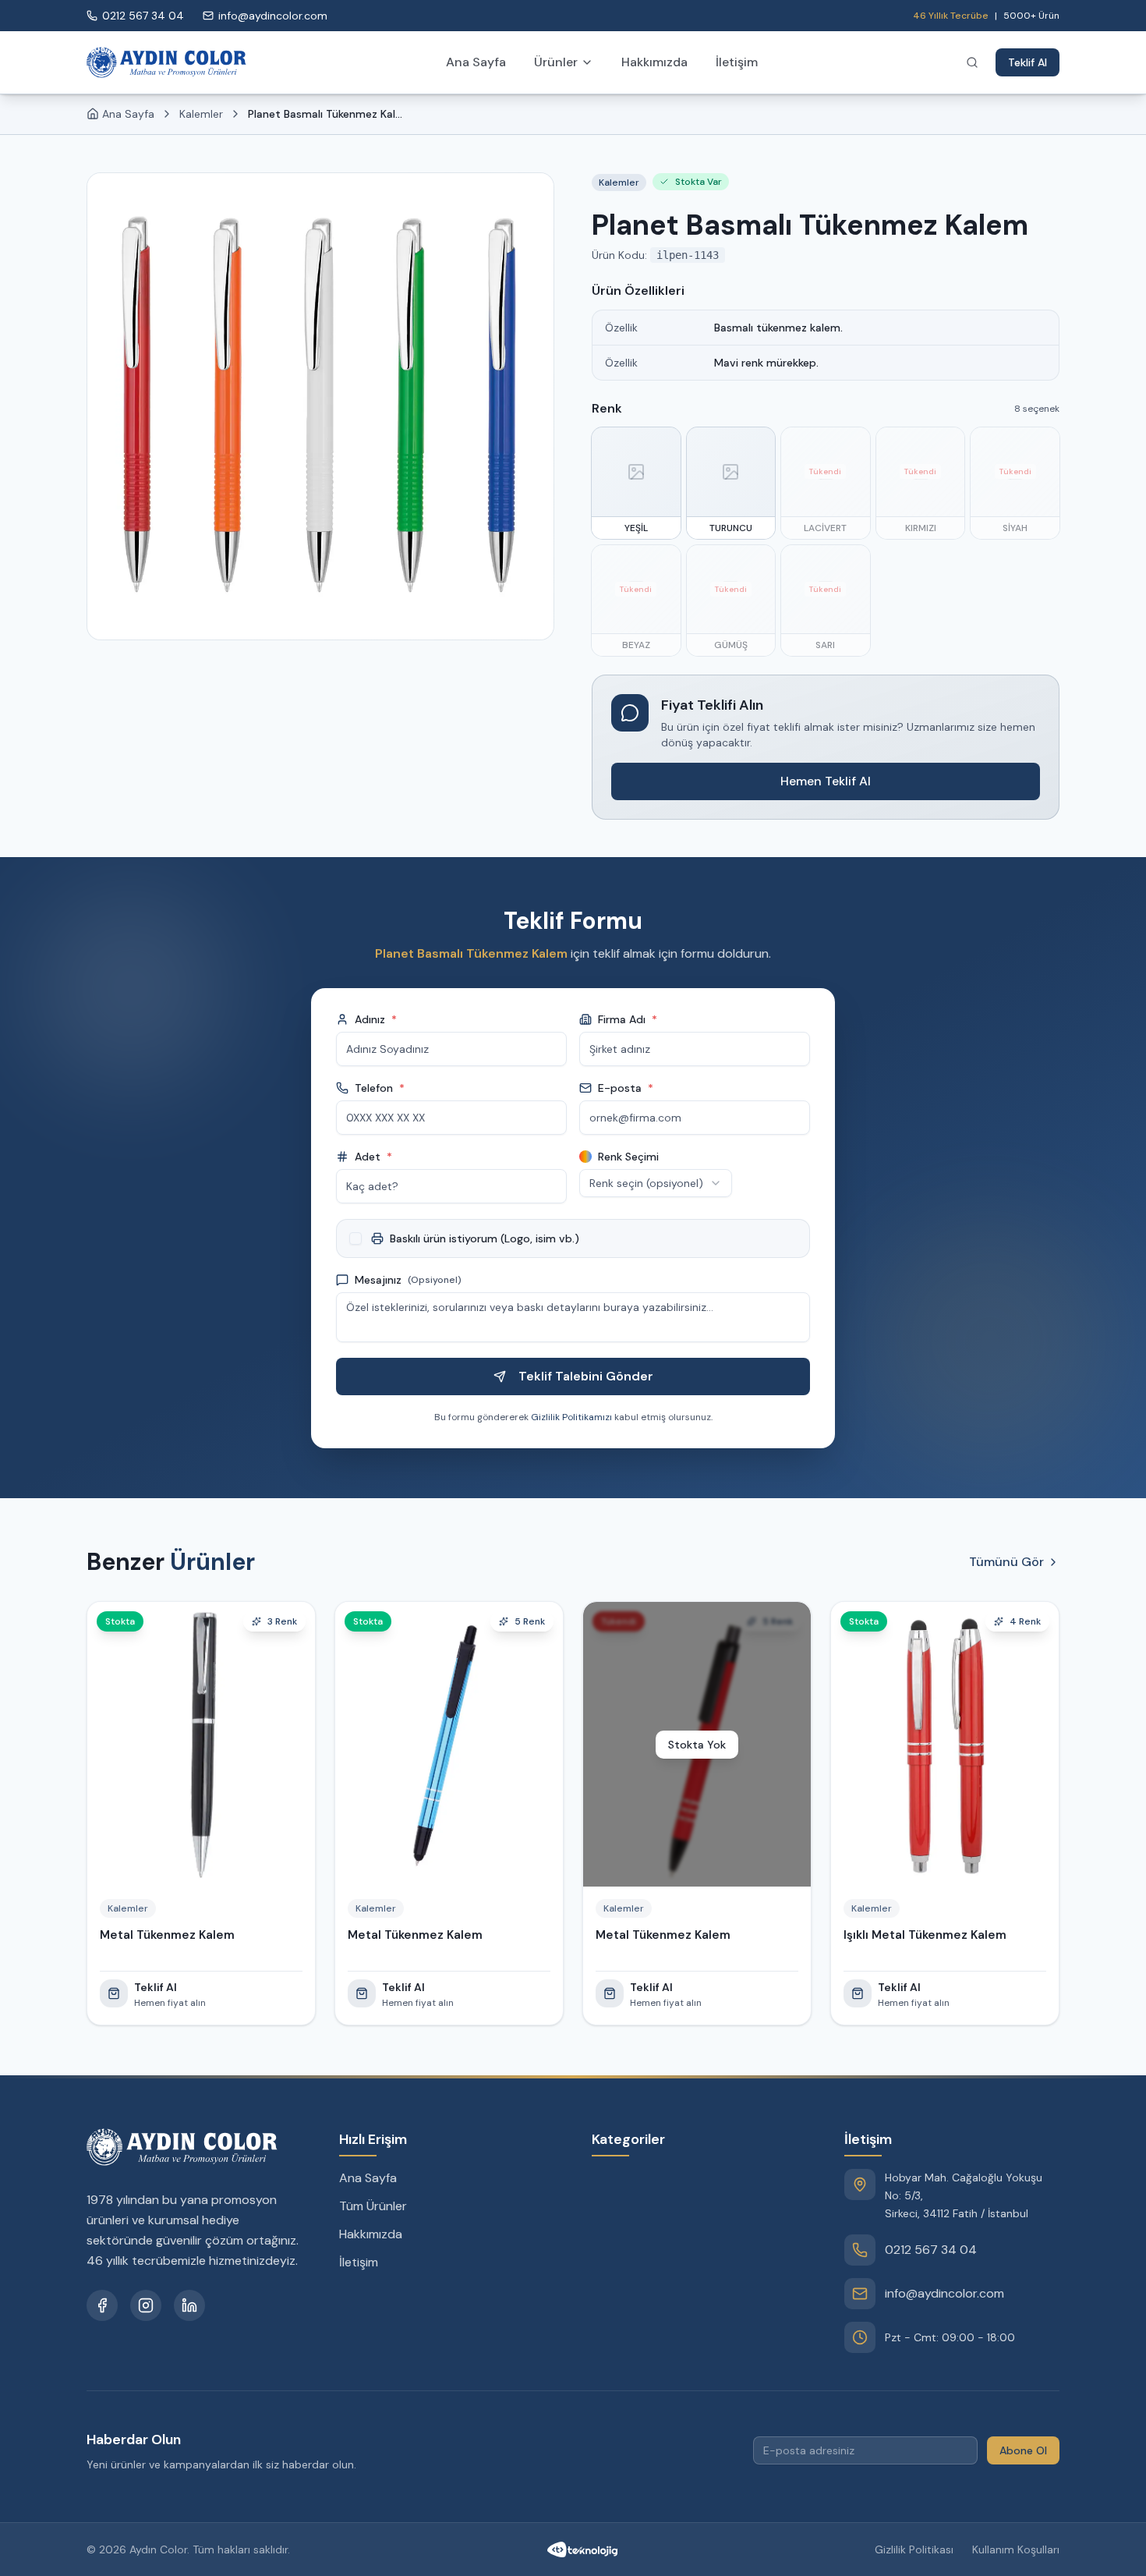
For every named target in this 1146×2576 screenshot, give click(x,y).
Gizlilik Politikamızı (571, 1417)
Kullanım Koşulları (1016, 2549)
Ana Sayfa (476, 62)
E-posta (626, 1088)
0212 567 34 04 (931, 2250)
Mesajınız (408, 1280)
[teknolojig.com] (582, 2549)
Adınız (376, 1019)
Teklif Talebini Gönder (586, 1376)
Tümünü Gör (1006, 1562)
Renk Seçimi (628, 1157)
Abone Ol (1023, 2450)
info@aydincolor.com (944, 2293)
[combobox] (656, 1183)
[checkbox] (355, 1238)
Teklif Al (1028, 62)
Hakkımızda (654, 62)
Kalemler (201, 114)
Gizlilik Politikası (914, 2549)
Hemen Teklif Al (826, 781)
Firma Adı (628, 1019)
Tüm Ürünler (373, 2206)
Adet (373, 1157)
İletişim (737, 62)
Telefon (380, 1088)
